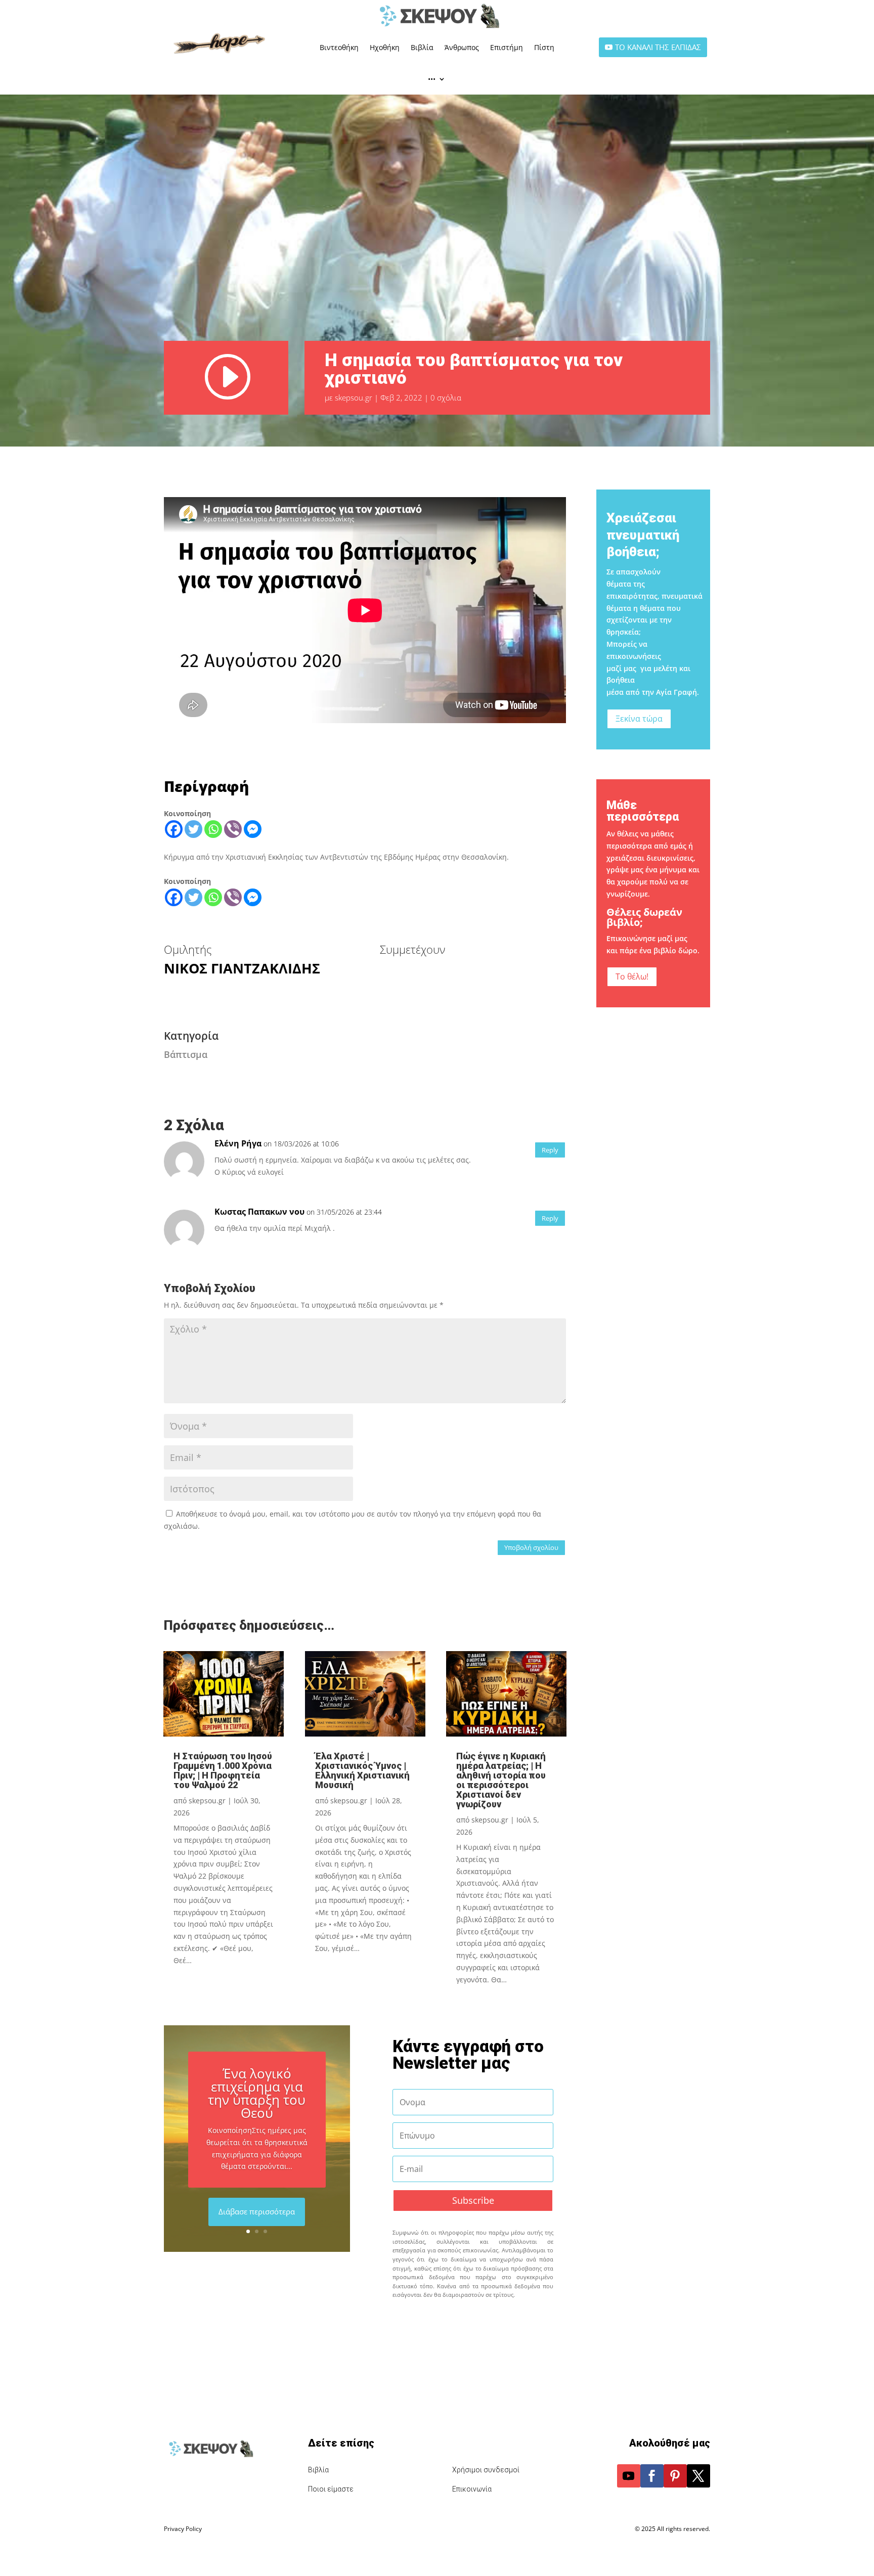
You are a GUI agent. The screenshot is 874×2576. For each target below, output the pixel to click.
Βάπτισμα (186, 1054)
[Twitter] (193, 829)
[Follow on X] (698, 2476)
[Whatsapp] (213, 829)
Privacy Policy (183, 2529)
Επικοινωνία (472, 2489)
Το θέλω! (632, 976)
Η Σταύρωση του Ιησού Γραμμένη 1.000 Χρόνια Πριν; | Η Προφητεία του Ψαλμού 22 (223, 1770)
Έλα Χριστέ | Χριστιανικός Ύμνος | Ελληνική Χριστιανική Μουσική (362, 1770)
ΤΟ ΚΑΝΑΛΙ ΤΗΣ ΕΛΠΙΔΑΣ (658, 47)
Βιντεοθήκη (339, 47)
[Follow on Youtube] (629, 2476)
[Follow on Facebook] (652, 2476)
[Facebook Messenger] (253, 829)
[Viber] (233, 829)
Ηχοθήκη (385, 47)
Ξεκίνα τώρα (639, 719)
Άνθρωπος (462, 47)
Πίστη (544, 47)
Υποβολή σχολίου (531, 1547)
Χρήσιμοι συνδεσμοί (486, 2470)
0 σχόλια (446, 397)
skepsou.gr (354, 397)
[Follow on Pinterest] (675, 2476)
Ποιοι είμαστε (331, 2489)
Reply (550, 1150)
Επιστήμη (507, 47)
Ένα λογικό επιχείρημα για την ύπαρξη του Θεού (257, 2093)
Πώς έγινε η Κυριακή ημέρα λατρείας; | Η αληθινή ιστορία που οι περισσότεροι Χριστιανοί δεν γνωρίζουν (501, 1780)
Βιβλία (422, 47)
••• (432, 79)
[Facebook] (174, 829)
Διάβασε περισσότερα (257, 2211)
